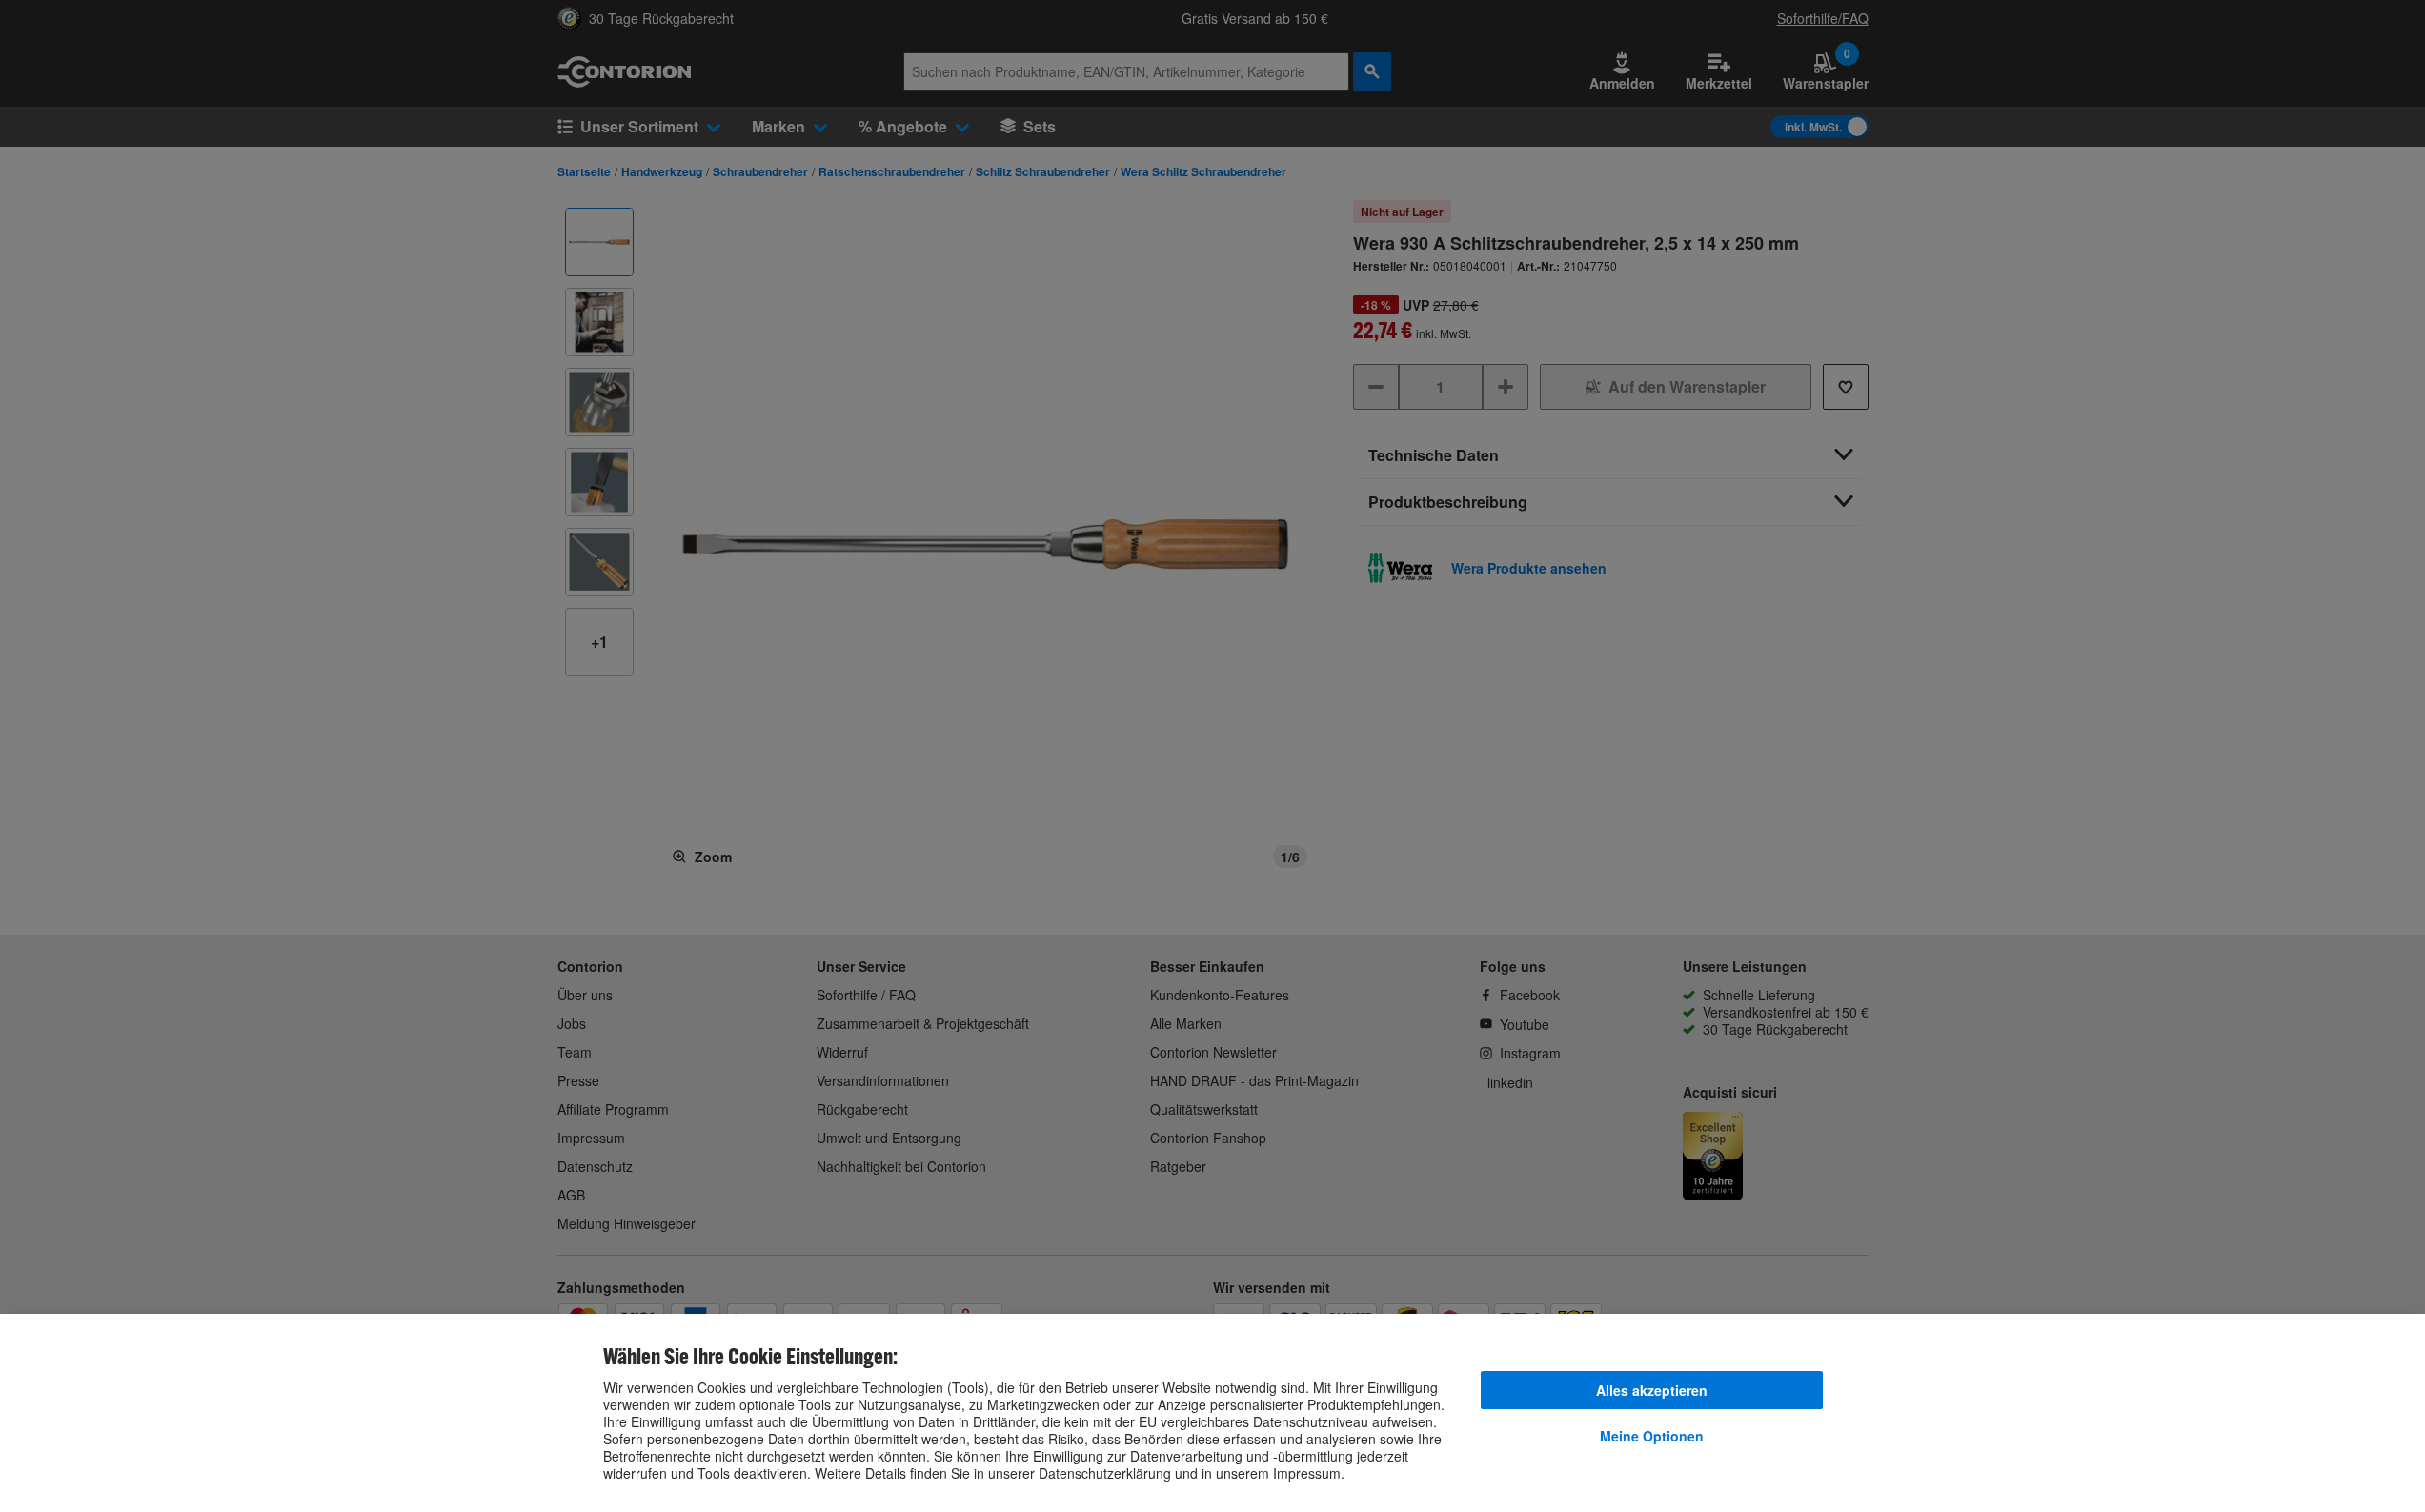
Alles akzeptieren (1652, 1390)
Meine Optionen (1652, 1436)
